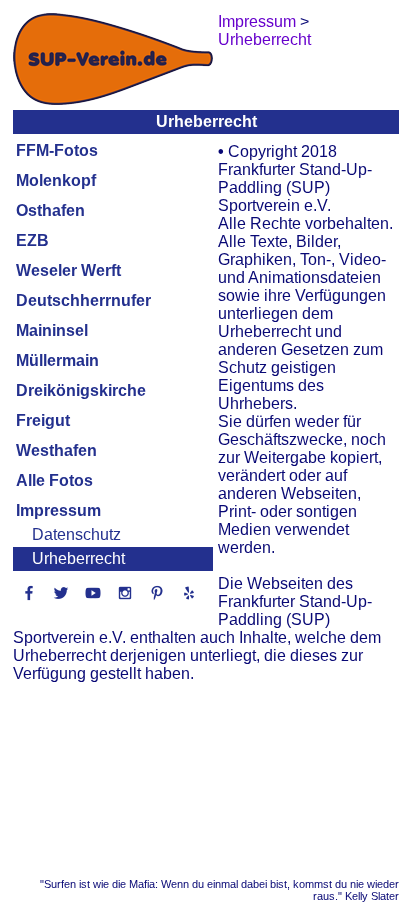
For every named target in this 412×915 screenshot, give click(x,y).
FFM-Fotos (57, 150)
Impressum (58, 510)
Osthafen (50, 210)
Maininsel (52, 330)
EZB (32, 240)
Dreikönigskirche (81, 390)
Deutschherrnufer (83, 300)
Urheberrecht (78, 558)
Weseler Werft (68, 270)
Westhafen (56, 450)
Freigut (43, 420)
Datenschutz (76, 534)
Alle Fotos (54, 480)
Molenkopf (56, 180)
